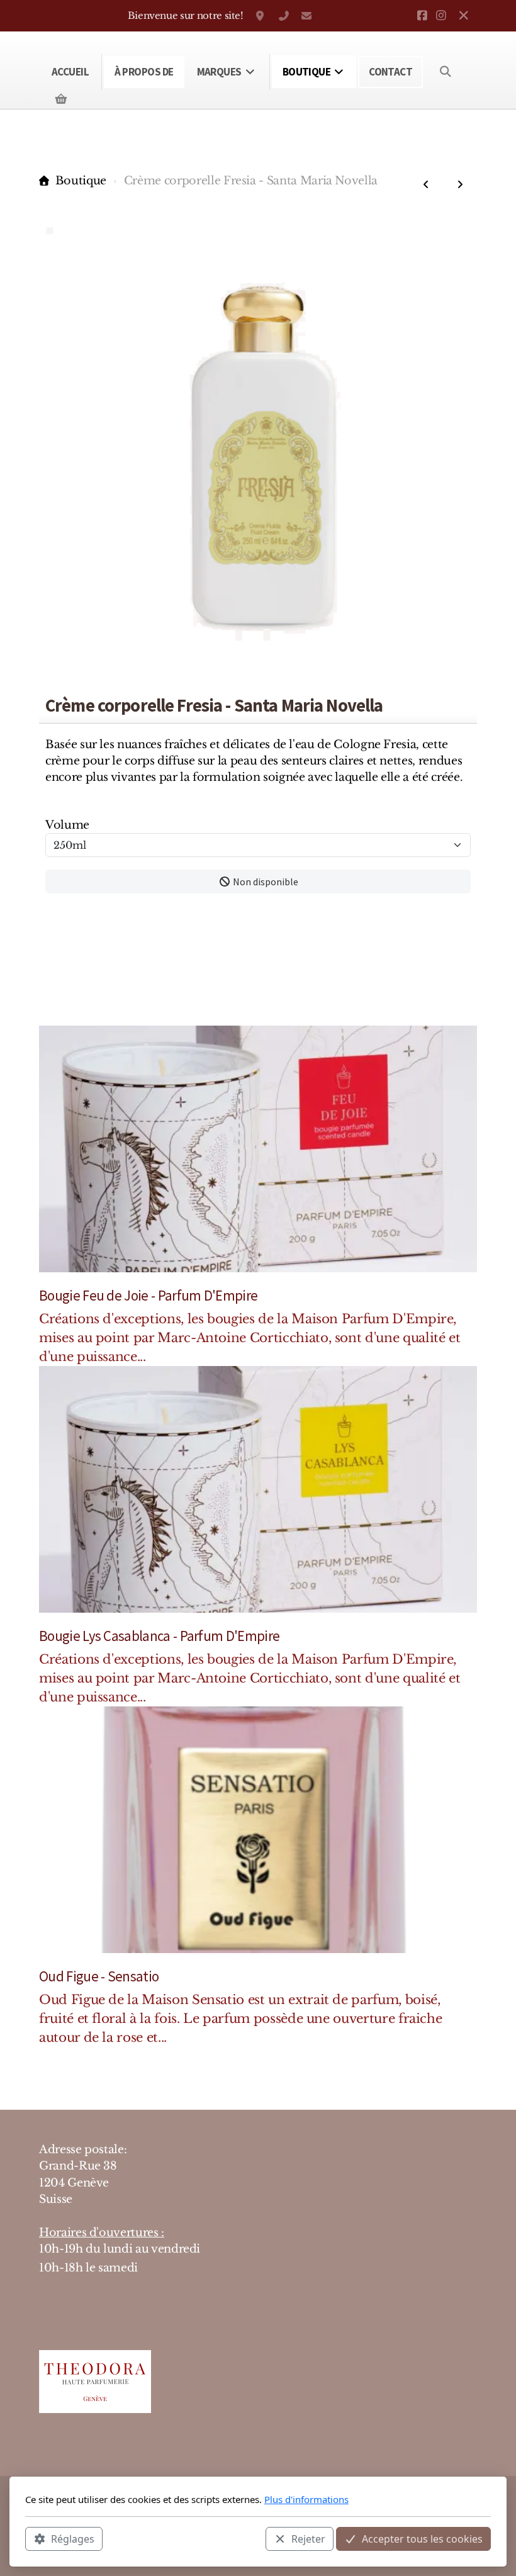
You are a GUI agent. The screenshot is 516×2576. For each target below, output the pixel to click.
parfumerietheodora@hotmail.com (306, 16)
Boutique (81, 181)
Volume (67, 825)
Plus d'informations (306, 2499)
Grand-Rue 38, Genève (261, 16)
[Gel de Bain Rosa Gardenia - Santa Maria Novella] (460, 184)
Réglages (73, 2539)
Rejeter (308, 2539)
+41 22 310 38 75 (284, 16)
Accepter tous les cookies (422, 2539)
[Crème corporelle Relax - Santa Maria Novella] (426, 184)
